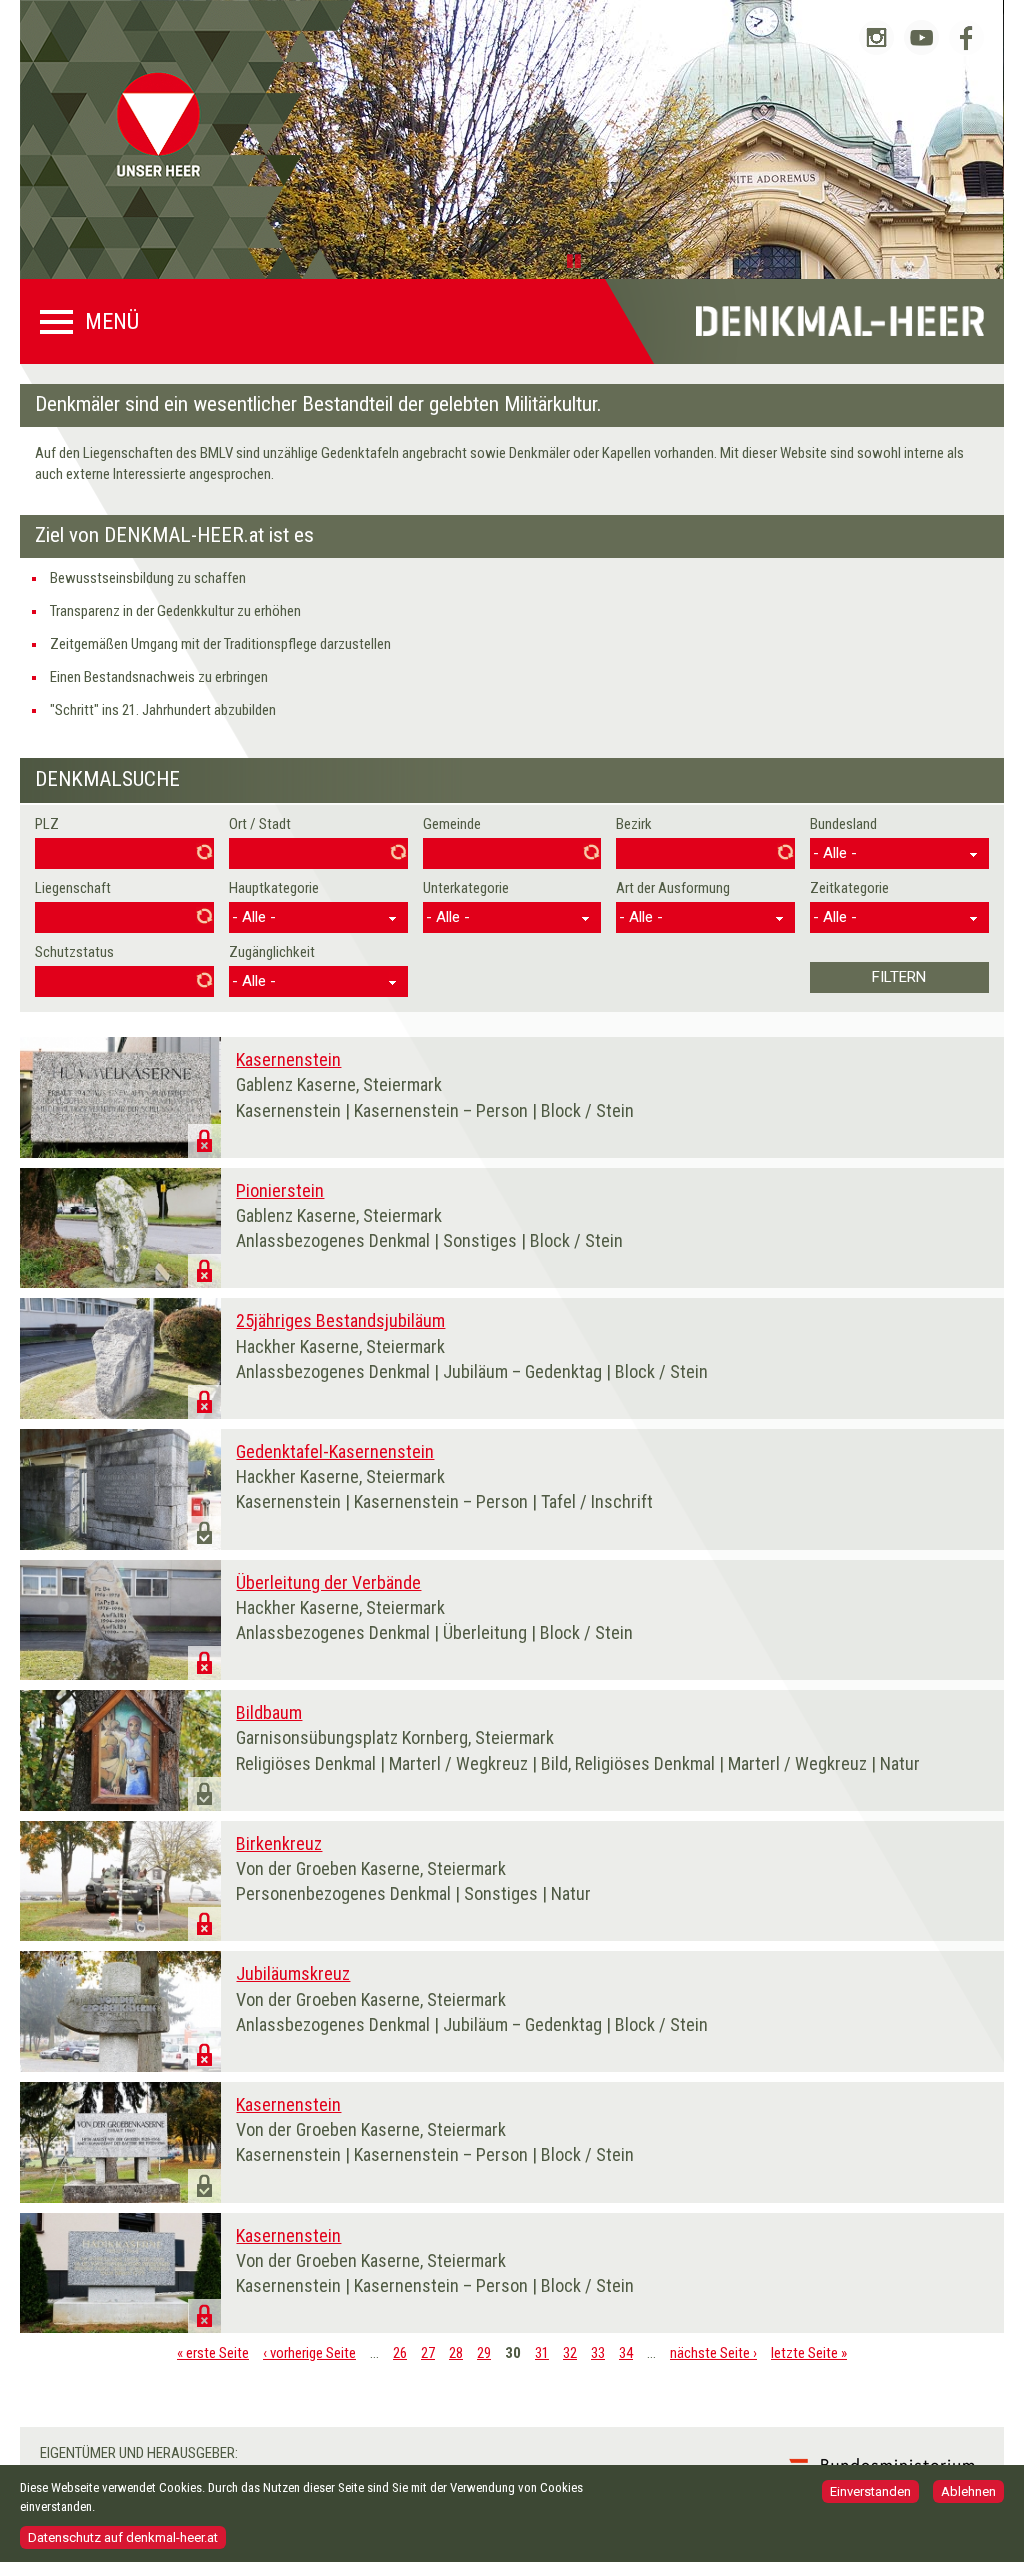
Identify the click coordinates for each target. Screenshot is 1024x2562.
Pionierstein (280, 1190)
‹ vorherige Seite (309, 2353)
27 (428, 2353)
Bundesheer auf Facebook (966, 37)
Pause (577, 260)
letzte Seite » (809, 2353)
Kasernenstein (288, 1059)
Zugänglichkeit (272, 952)
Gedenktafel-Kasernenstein (335, 1451)
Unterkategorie (466, 888)
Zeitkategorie (849, 888)
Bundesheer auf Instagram (876, 37)
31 (542, 2353)
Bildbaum (269, 1712)
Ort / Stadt (260, 824)
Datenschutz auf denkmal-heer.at (123, 2537)
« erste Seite (213, 2353)
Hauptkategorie (274, 888)
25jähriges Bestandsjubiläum (340, 1320)
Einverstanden (870, 2491)
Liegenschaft (73, 888)
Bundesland (843, 824)
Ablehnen (968, 2491)
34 (626, 2353)
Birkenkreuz (279, 1843)
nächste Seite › (713, 2353)
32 (570, 2353)
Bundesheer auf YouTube (921, 37)
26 (400, 2353)
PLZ (47, 824)
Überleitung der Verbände (328, 1582)
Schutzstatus (74, 952)
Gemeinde (452, 824)
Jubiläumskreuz (293, 1973)
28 (456, 2353)
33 (598, 2353)
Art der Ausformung (673, 888)
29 (484, 2353)
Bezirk (634, 824)
